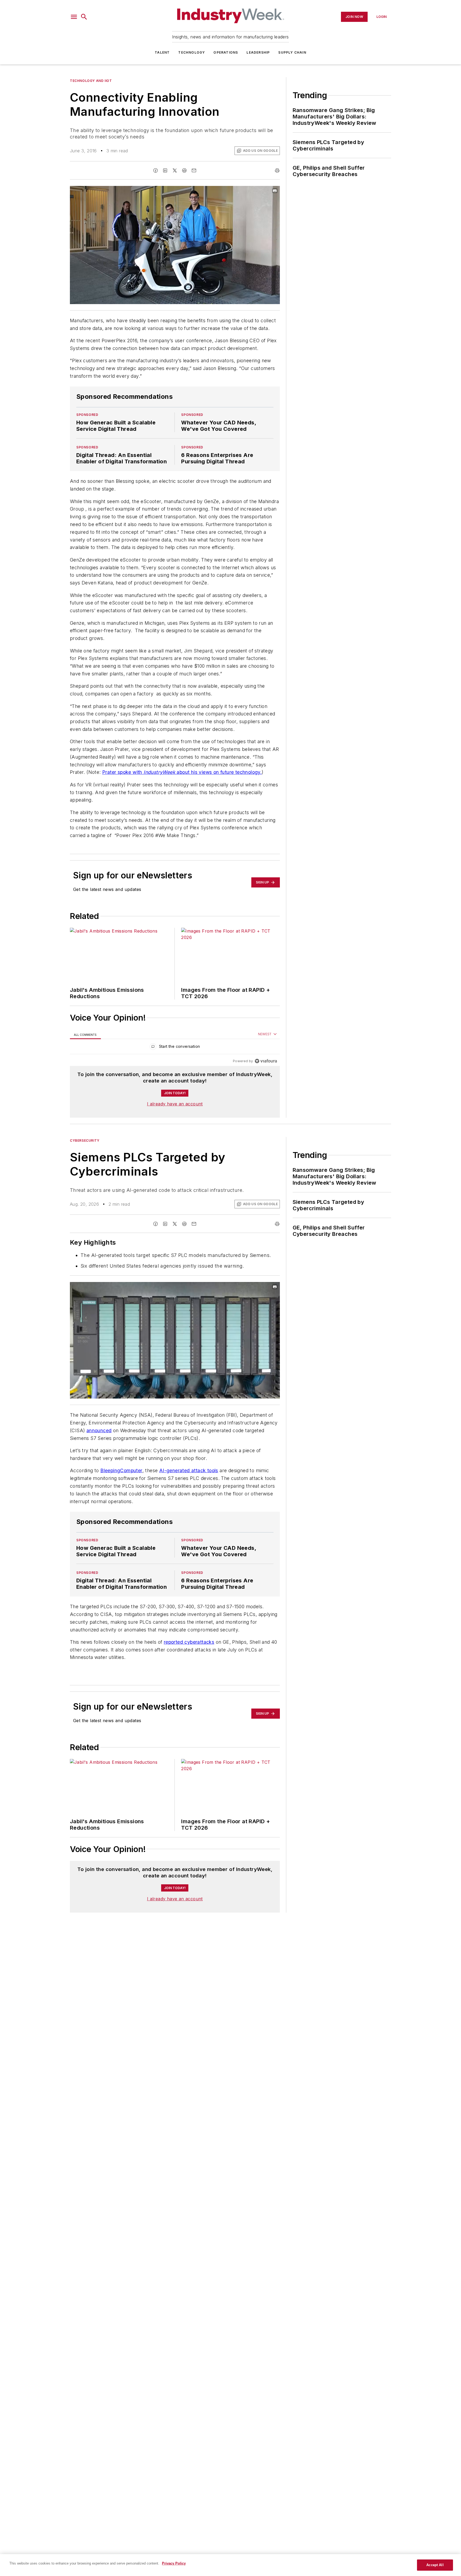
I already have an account (175, 1104)
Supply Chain (292, 52)
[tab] (85, 1034)
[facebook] (156, 170)
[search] (84, 17)
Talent (162, 52)
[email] (194, 170)
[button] (74, 17)
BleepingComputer (121, 1470)
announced (99, 1430)
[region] (175, 1048)
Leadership (258, 52)
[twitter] (175, 170)
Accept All (435, 2565)
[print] (277, 170)
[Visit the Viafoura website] (266, 1061)
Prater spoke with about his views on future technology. (182, 772)
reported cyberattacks (189, 1642)
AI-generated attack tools (189, 1470)
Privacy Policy (174, 2563)
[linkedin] (165, 170)
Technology (192, 52)
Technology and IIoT (91, 81)
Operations (226, 52)
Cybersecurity (85, 1140)
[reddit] (184, 170)
